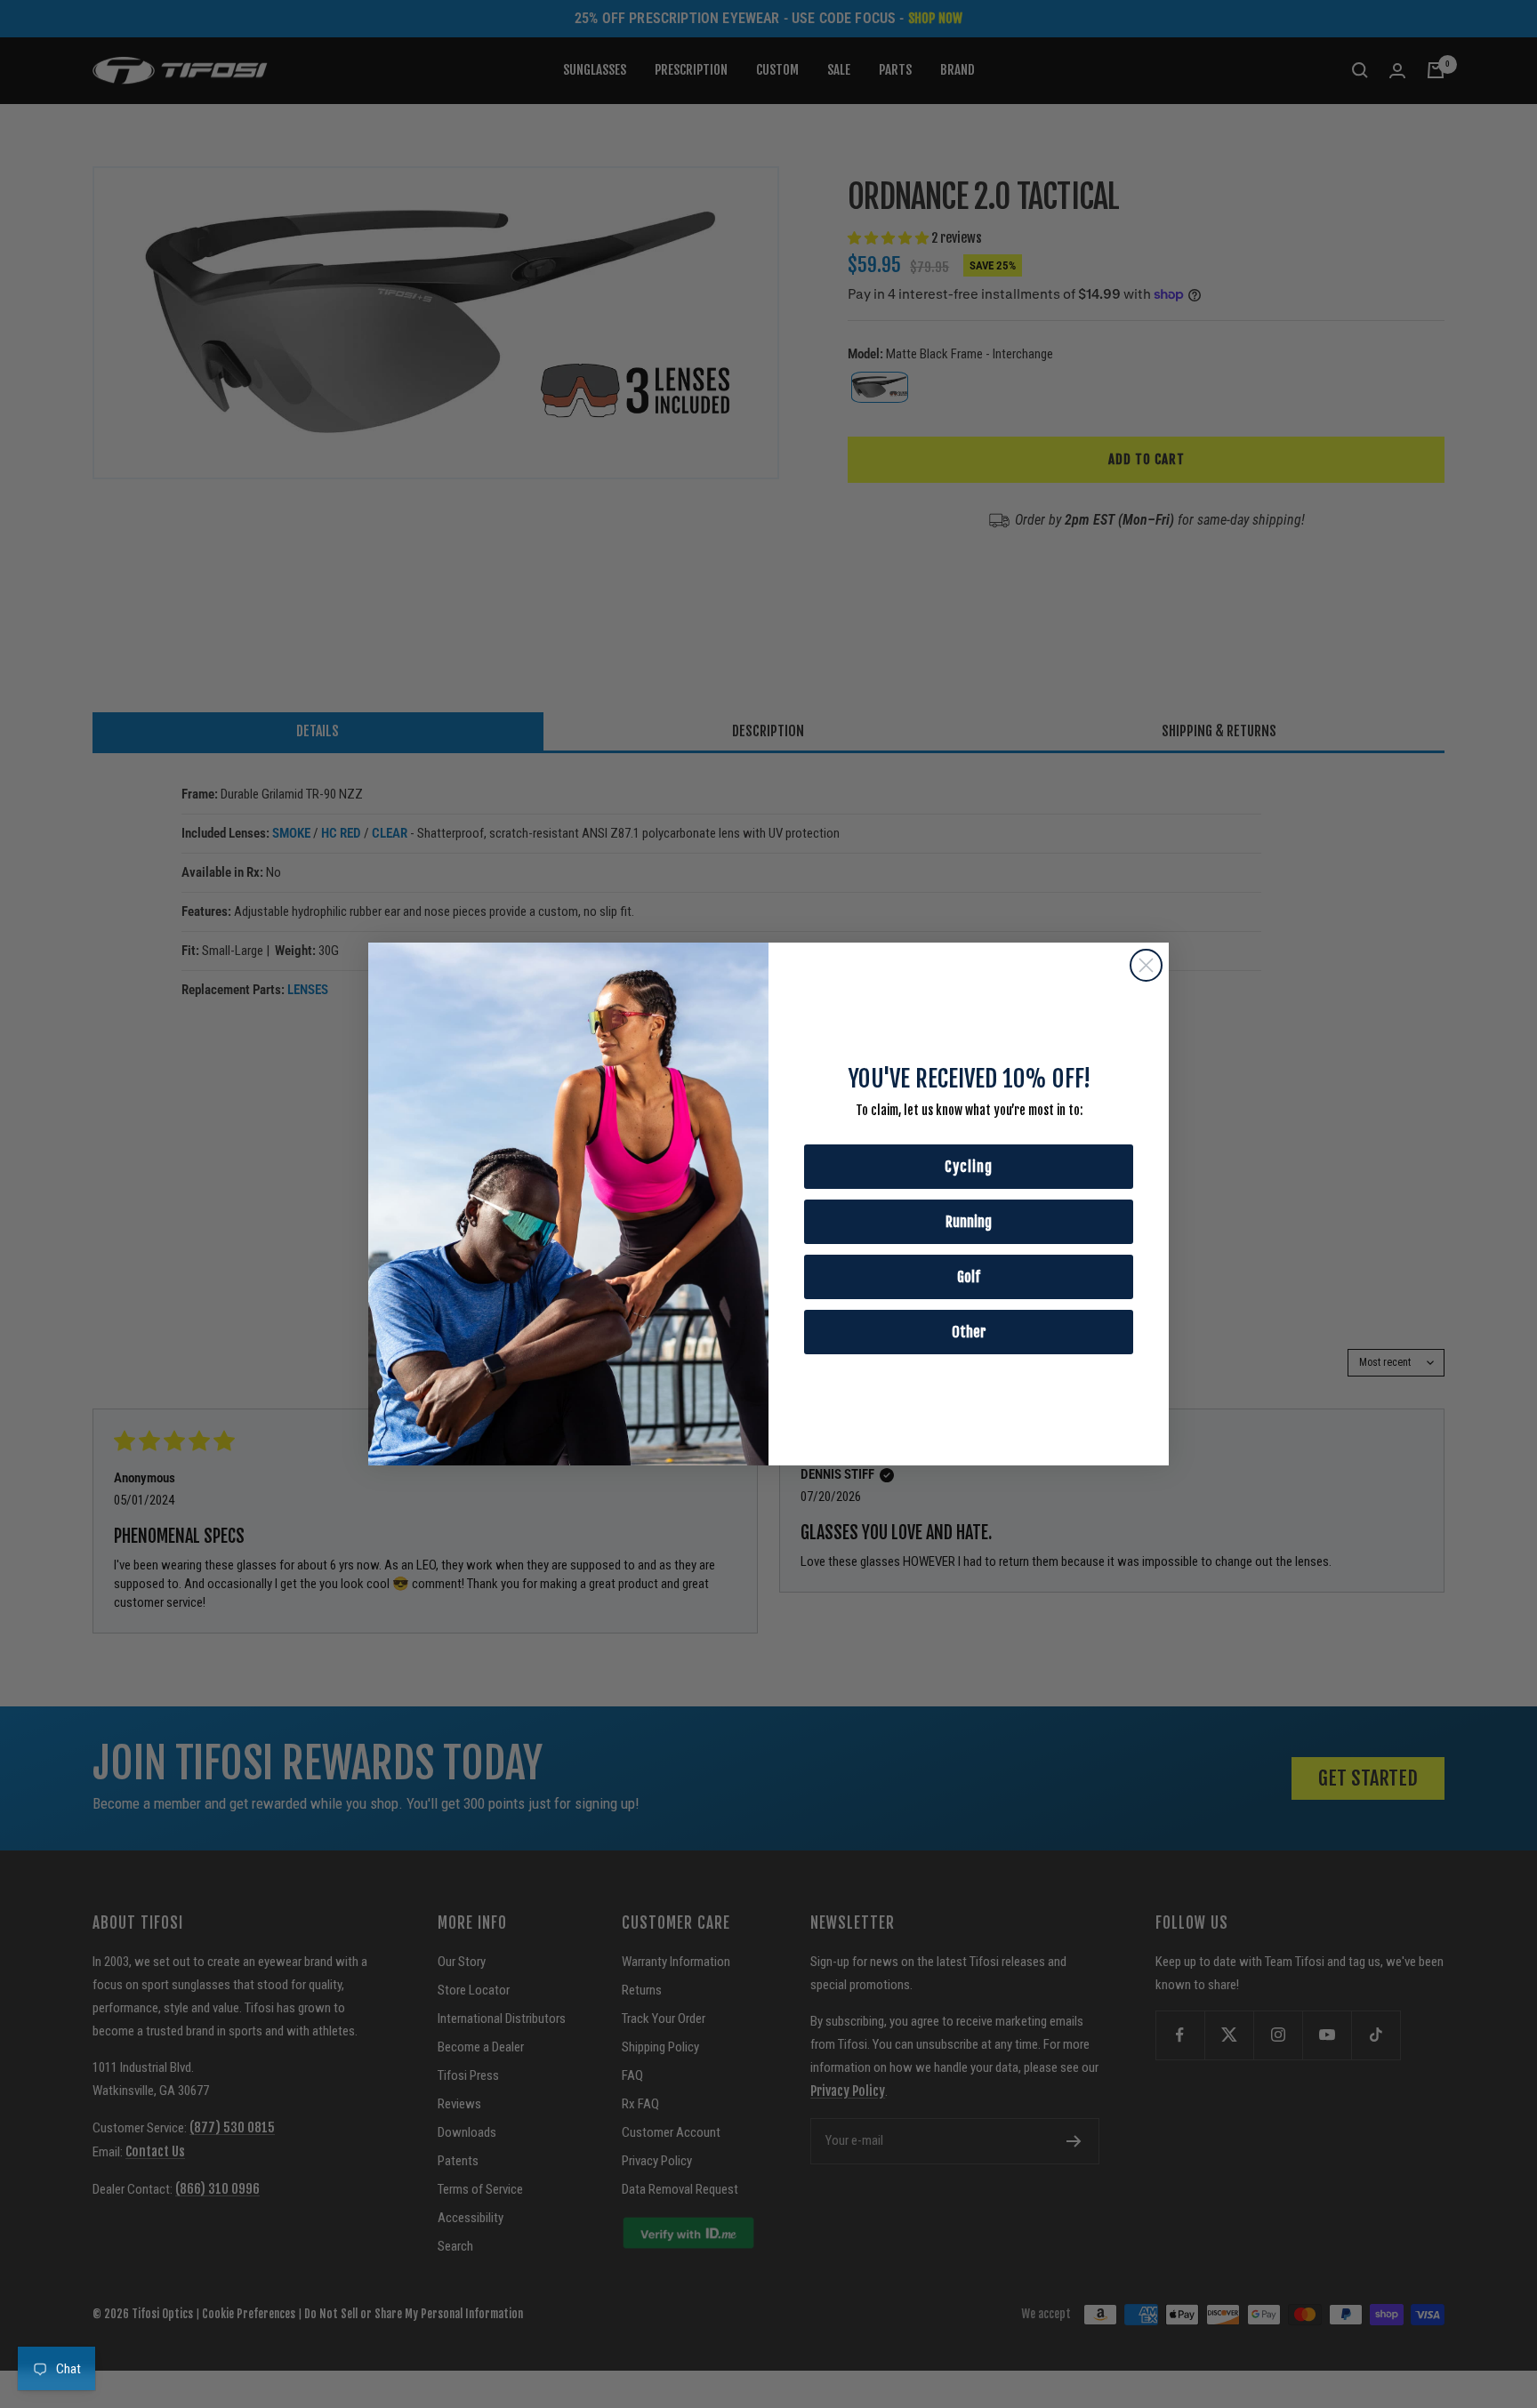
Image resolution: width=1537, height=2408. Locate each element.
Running (969, 1222)
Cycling (969, 1167)
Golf (969, 1277)
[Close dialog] (1146, 965)
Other (969, 1332)
